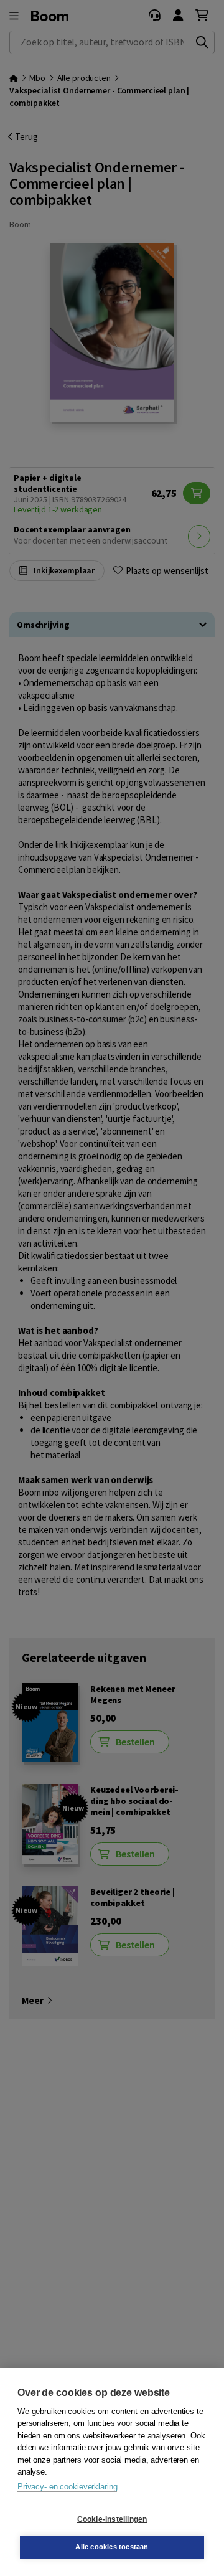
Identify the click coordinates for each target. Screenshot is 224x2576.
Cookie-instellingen (112, 2519)
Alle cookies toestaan (112, 2547)
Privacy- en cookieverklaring (67, 2487)
